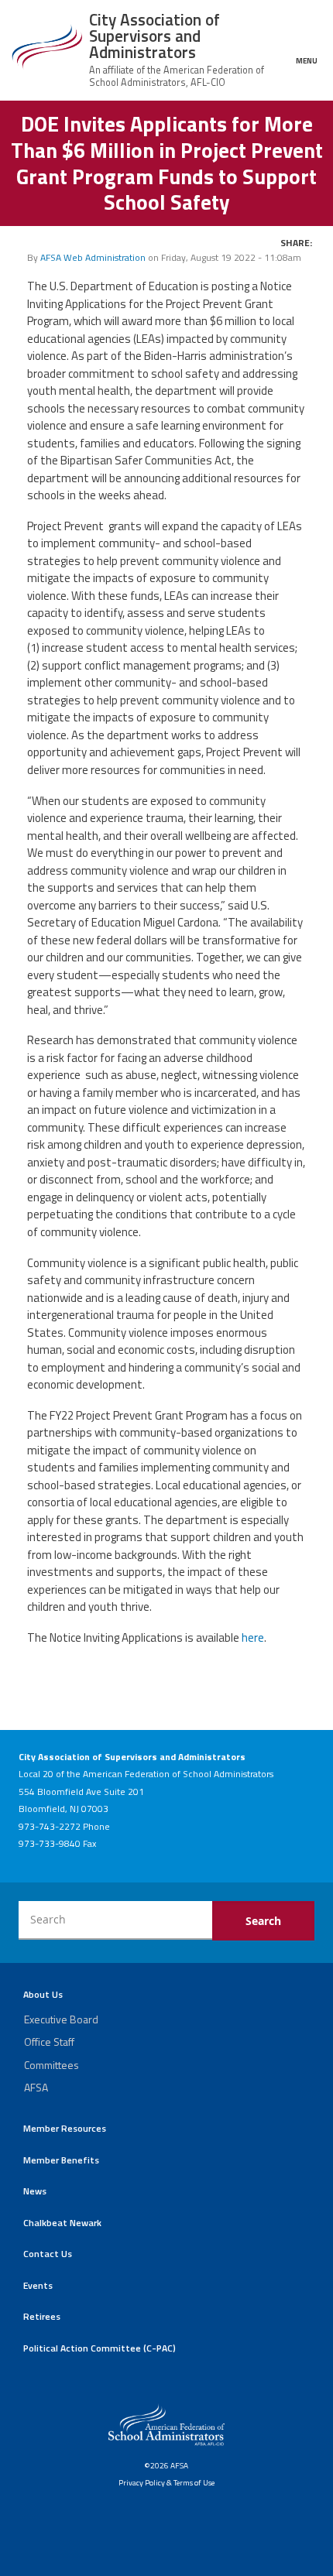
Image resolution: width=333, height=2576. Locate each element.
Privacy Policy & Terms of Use (166, 2482)
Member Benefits (61, 2160)
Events (38, 2285)
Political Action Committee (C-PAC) (100, 2348)
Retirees (42, 2316)
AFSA (36, 2087)
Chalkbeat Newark (62, 2223)
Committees (51, 2065)
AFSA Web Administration (93, 257)
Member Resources (65, 2128)
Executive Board (61, 2019)
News (35, 2191)
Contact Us (48, 2254)
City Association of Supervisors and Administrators (154, 36)
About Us (43, 1994)
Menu (307, 60)
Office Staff (49, 2042)
